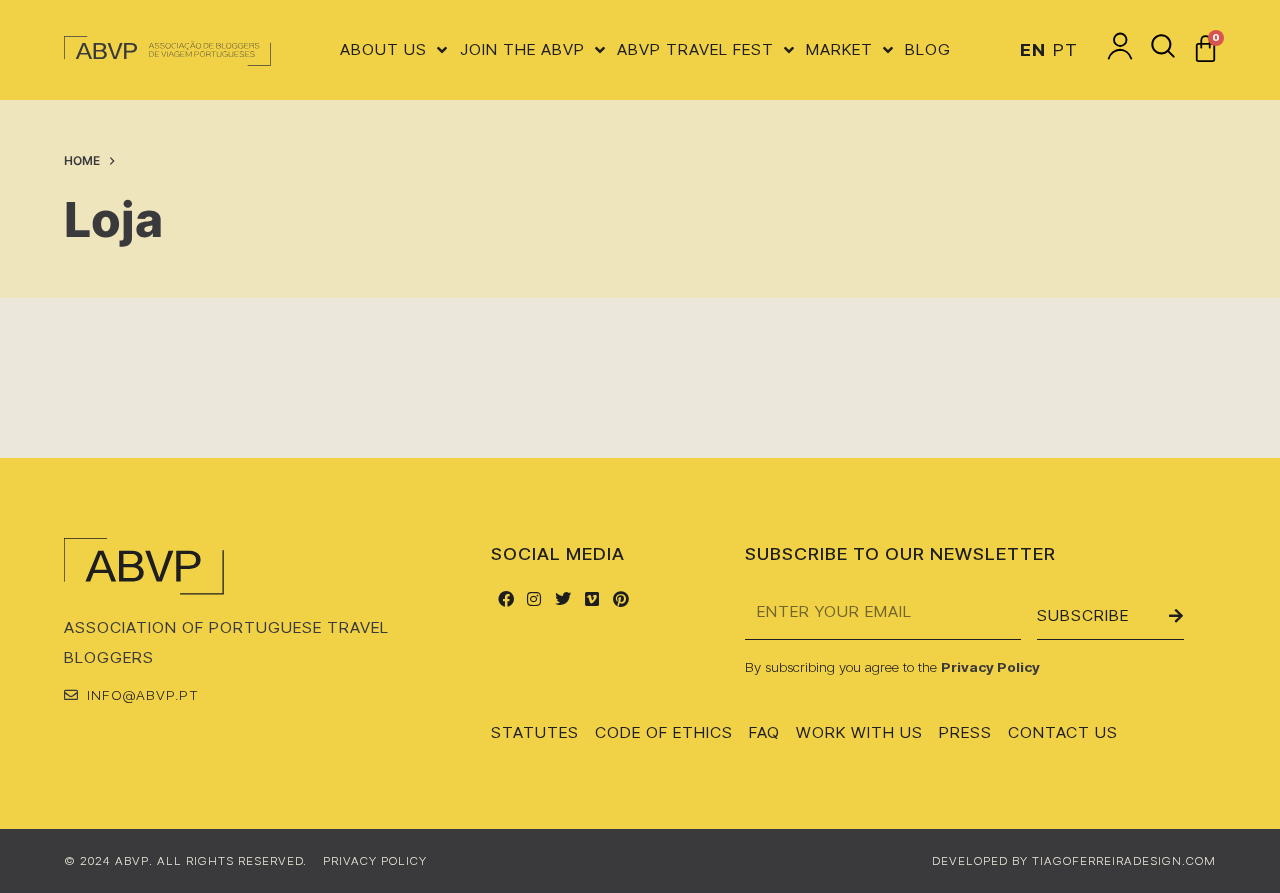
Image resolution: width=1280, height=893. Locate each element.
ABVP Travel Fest (695, 49)
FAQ (764, 732)
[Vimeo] (592, 598)
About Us (383, 49)
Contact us (1063, 732)
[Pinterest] (620, 598)
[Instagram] (534, 598)
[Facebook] (505, 598)
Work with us (859, 732)
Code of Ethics (664, 732)
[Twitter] (563, 598)
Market (839, 49)
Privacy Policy (990, 666)
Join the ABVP (522, 49)
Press (965, 732)
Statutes (535, 732)
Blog (928, 49)
